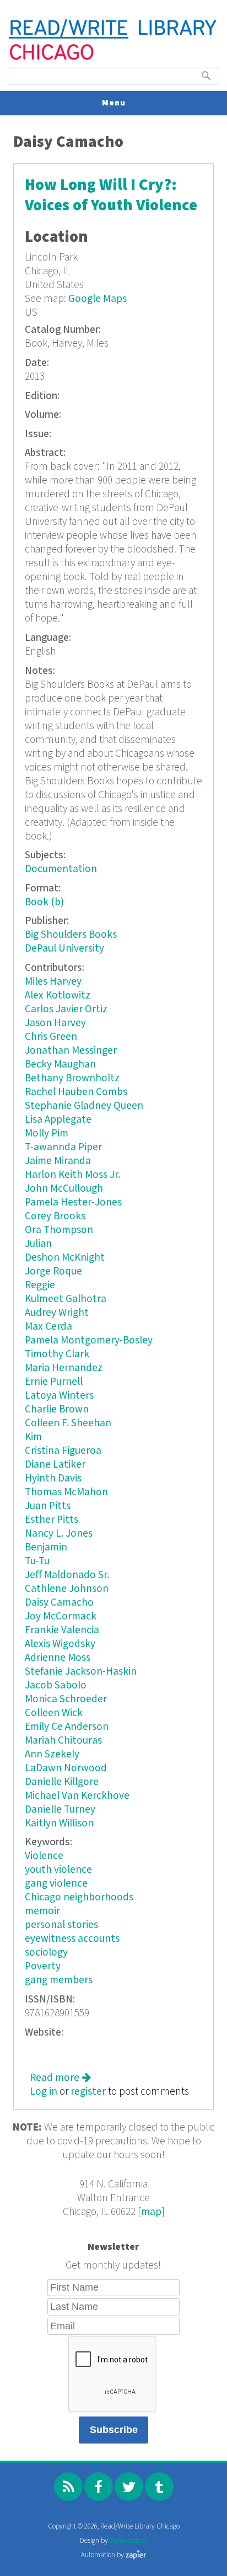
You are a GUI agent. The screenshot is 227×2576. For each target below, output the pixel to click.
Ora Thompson (59, 1230)
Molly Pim (47, 1133)
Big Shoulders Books (71, 935)
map (151, 2212)
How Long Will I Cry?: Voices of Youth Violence (111, 195)
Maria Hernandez (64, 1368)
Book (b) (44, 902)
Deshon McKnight (65, 1258)
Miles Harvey (53, 982)
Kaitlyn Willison (59, 1823)
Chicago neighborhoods (79, 1897)
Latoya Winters (59, 1396)
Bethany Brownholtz (72, 1078)
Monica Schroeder (66, 1699)
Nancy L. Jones (59, 1534)
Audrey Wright (57, 1313)
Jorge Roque (53, 1271)
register (88, 2092)
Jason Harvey (55, 1023)
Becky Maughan (60, 1064)
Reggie (40, 1285)
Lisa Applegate (58, 1120)
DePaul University (64, 949)
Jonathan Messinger (71, 1051)
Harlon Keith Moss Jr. (72, 1175)
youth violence (58, 1870)
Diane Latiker (55, 1465)
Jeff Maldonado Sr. (67, 1575)
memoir (42, 1911)
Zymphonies (128, 2541)
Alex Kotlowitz (58, 995)
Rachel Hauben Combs (76, 1092)
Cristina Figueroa (63, 1451)
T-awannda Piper (63, 1147)
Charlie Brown (57, 1409)
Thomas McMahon (66, 1492)
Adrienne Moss (58, 1658)
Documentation (61, 869)
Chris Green (51, 1037)
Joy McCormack (61, 1616)
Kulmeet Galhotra (66, 1299)
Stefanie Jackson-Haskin (81, 1672)
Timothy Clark (57, 1354)
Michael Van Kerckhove (77, 1796)
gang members (59, 1980)
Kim (33, 1437)
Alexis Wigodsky (60, 1644)
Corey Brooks (55, 1216)
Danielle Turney (60, 1810)
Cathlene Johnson (67, 1589)
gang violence (56, 1884)
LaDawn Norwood (66, 1768)
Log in (44, 2092)
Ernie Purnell (54, 1382)
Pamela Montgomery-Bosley (89, 1340)
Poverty (43, 1966)
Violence (44, 1856)
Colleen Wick (54, 1713)
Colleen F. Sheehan (68, 1423)
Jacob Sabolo (56, 1685)
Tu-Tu (37, 1561)
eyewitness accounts (72, 1939)
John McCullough (64, 1189)
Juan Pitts (48, 1506)
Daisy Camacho (59, 1603)
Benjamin (46, 1547)
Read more (60, 2078)
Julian (38, 1244)
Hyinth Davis (53, 1478)
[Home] (113, 59)
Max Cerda (48, 1327)
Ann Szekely (52, 1754)
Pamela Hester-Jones (73, 1202)
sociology (46, 1953)
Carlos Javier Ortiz (66, 1009)
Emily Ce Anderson (67, 1727)
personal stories (61, 1925)
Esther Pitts (52, 1520)
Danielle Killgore (62, 1782)
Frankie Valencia (62, 1630)
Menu (114, 103)
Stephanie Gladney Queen (84, 1106)
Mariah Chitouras (63, 1741)
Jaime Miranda (58, 1161)
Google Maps (98, 299)
